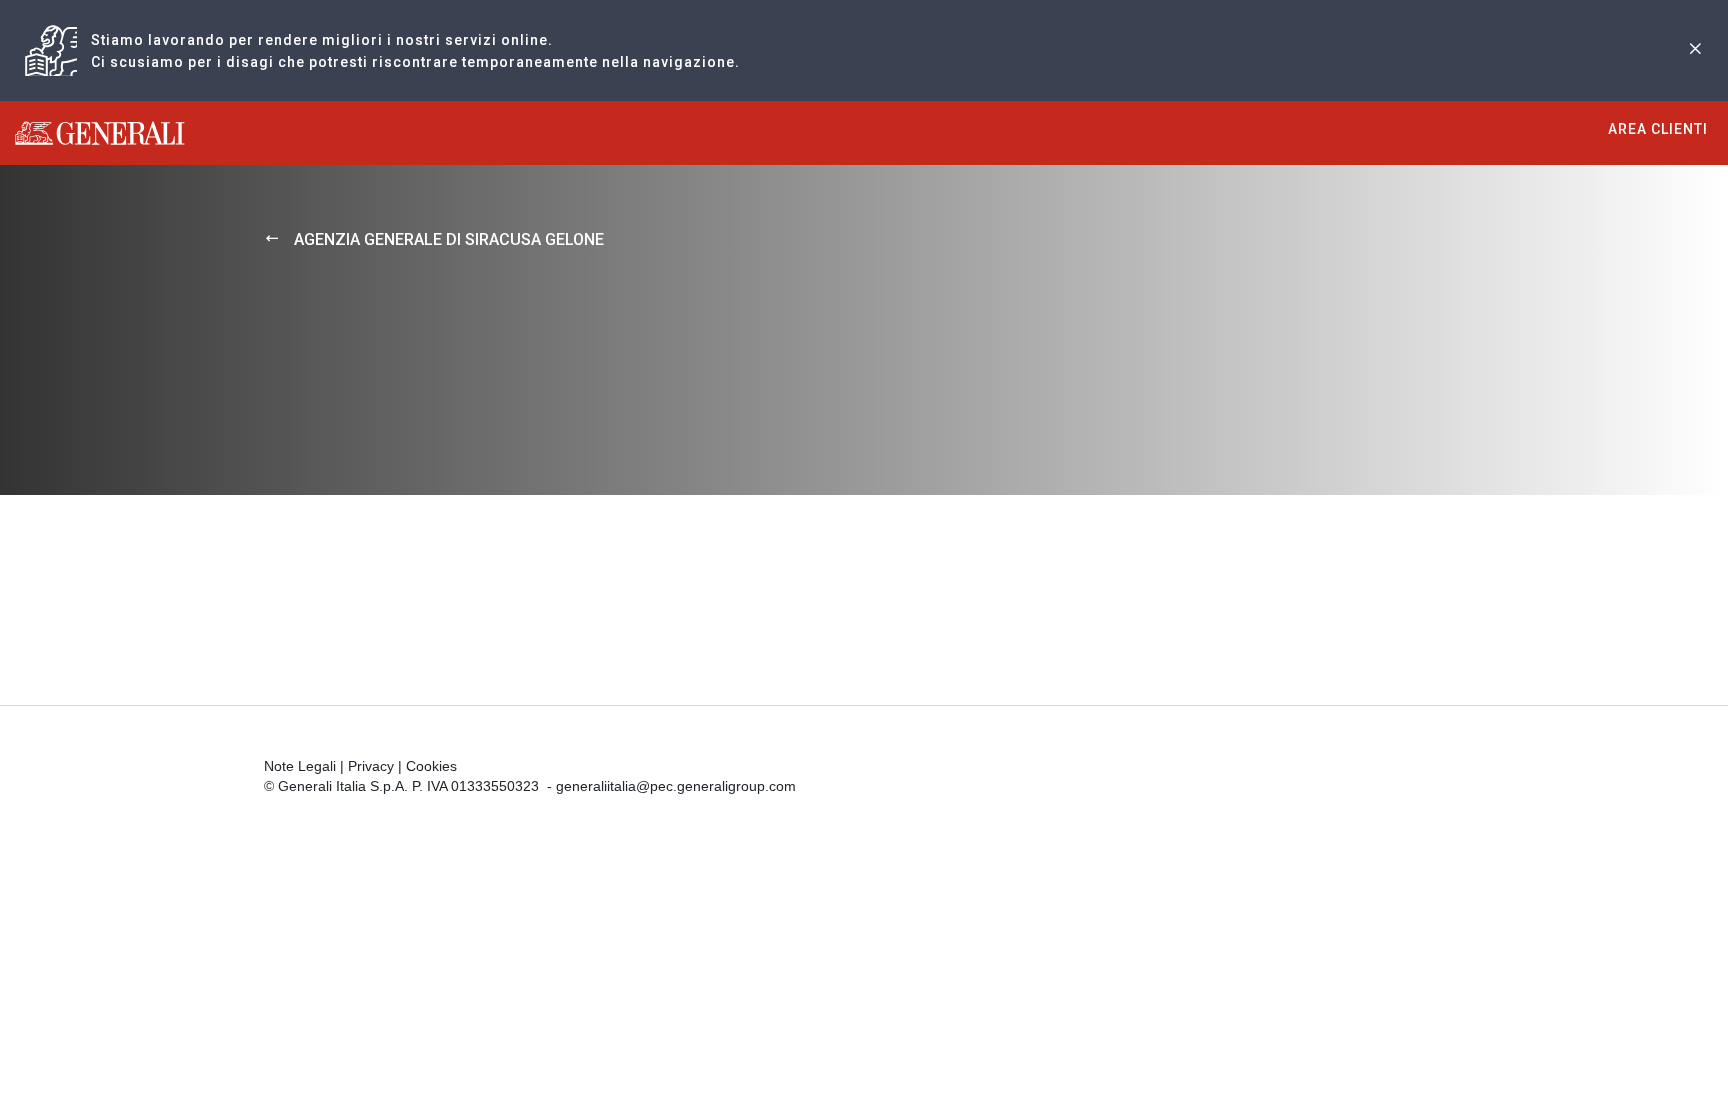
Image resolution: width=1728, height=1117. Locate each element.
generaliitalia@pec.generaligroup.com (676, 786)
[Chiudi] (1695, 50)
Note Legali (300, 766)
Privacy (371, 766)
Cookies (431, 766)
